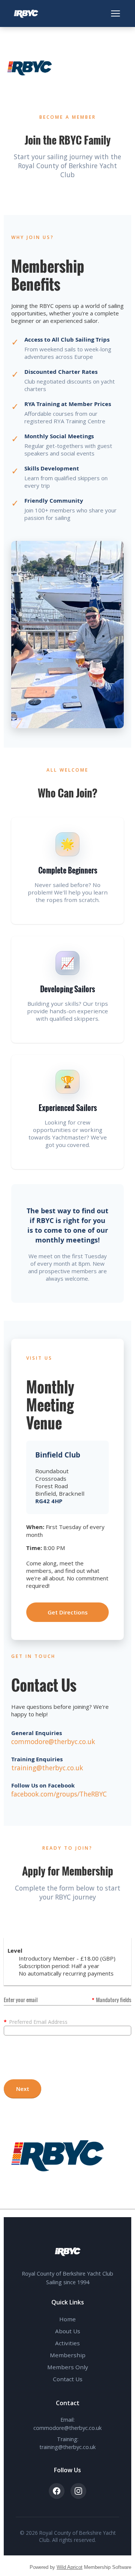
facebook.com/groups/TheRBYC (59, 1794)
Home (67, 2319)
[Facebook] (57, 2491)
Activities (67, 2343)
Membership (68, 2355)
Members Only (68, 2367)
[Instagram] (78, 2491)
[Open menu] (115, 13)
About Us (68, 2331)
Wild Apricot (70, 2567)
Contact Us (68, 2379)
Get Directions (68, 1612)
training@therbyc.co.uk (47, 1768)
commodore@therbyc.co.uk (53, 1741)
